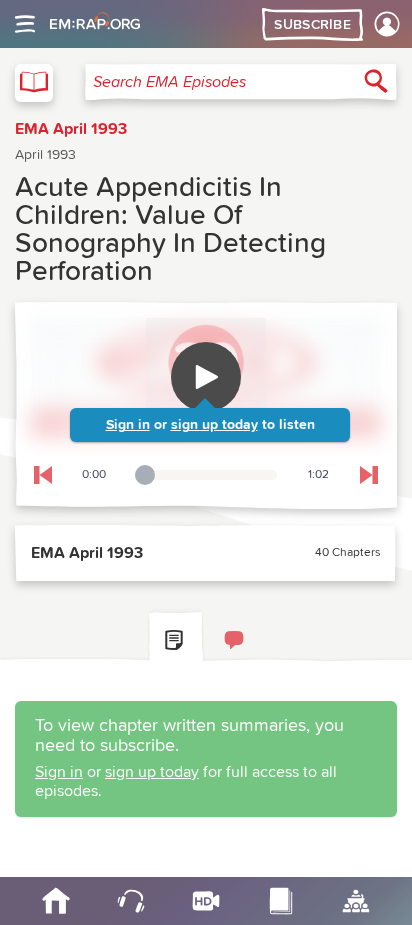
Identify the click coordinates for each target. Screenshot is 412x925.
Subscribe (312, 25)
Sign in (128, 425)
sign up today (214, 425)
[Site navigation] (25, 24)
